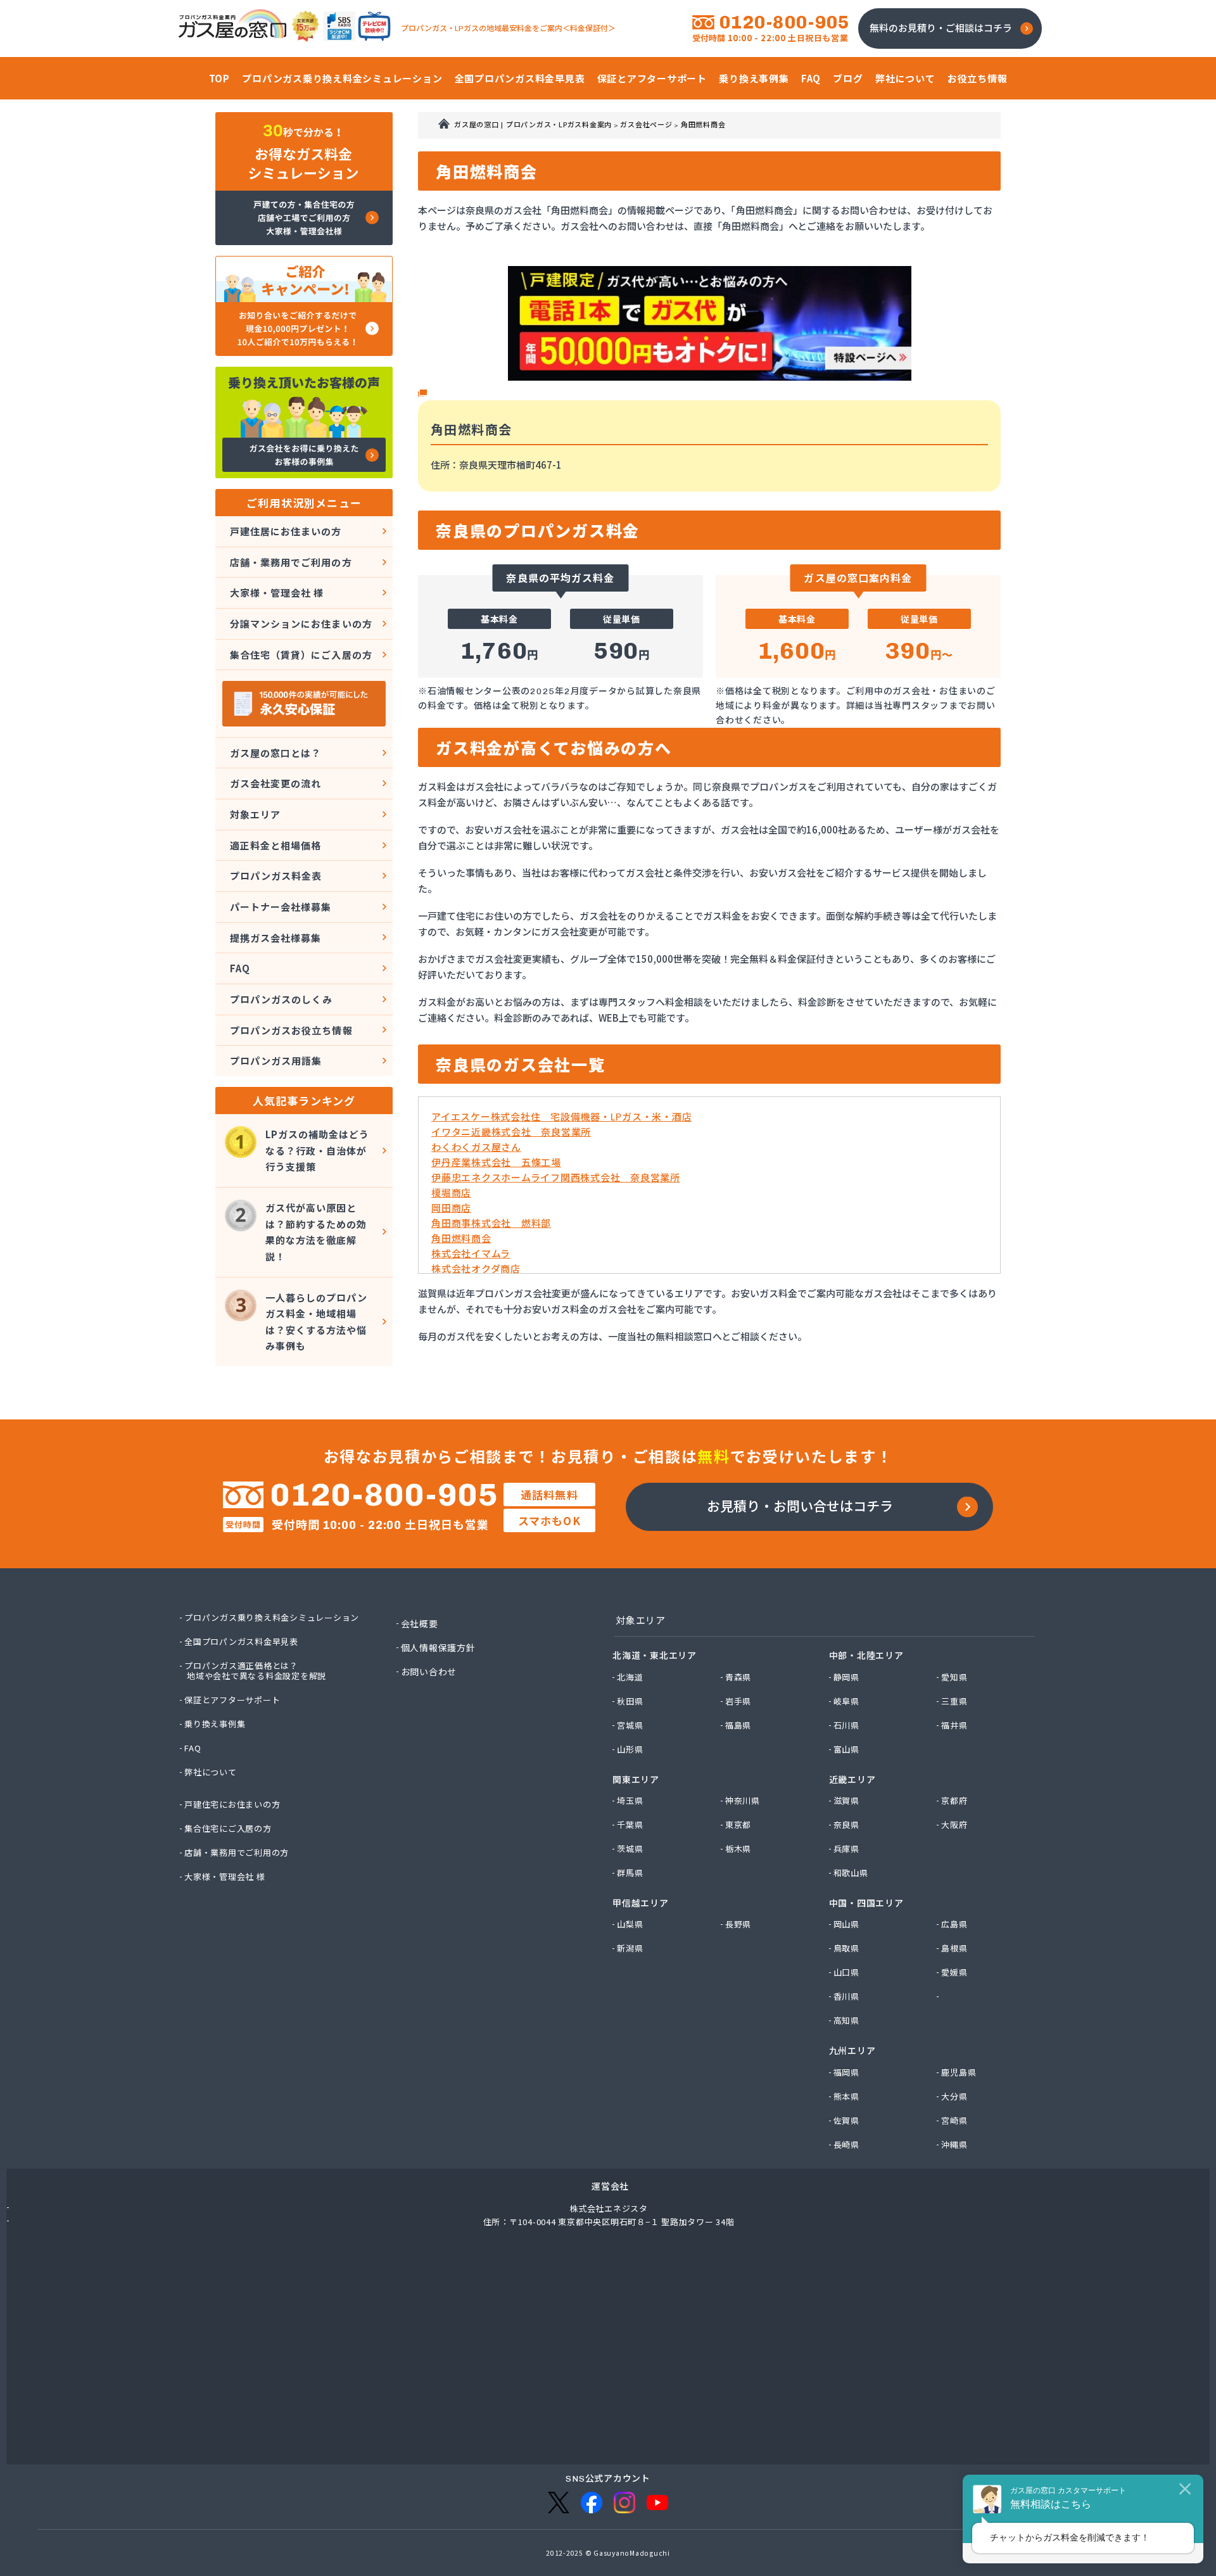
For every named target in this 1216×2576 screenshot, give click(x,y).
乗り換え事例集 (215, 1724)
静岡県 (847, 1677)
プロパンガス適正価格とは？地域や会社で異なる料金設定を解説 (256, 1671)
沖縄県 (955, 2145)
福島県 (739, 1725)
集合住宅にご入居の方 (229, 1829)
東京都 (739, 1825)
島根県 (955, 1948)
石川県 (847, 1725)
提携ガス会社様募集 (275, 938)
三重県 (955, 1701)
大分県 (955, 2097)
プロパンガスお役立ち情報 (291, 1030)
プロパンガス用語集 (276, 1061)
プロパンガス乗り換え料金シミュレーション (272, 1618)
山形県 (630, 1749)
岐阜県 (847, 1701)
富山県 (847, 1749)
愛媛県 (955, 1972)
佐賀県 (847, 2121)
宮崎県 (955, 2121)
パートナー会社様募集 (281, 907)
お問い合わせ (430, 1672)
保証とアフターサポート (233, 1700)
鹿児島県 (959, 2072)
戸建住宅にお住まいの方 (233, 1805)
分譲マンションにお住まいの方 (301, 624)
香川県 (847, 1996)
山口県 (847, 1972)
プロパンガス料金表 (276, 876)
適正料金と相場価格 (275, 845)
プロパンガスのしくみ (282, 999)
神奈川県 (743, 1801)
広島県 (955, 1924)
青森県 (739, 1677)
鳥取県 (847, 1948)
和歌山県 (852, 1873)
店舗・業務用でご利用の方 (291, 562)
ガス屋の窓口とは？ (275, 753)
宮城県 (630, 1725)
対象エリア (255, 814)
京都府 (955, 1801)
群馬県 (630, 1873)
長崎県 (847, 2145)
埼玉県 (630, 1801)
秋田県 (630, 1701)
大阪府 (955, 1825)
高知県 (847, 2021)
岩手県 (739, 1701)
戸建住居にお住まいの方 (286, 531)
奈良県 (847, 1825)
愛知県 (955, 1677)
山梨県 (630, 1924)
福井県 (955, 1725)
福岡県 (847, 2072)
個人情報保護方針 (439, 1647)
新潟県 (630, 1948)
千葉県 (630, 1825)
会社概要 (420, 1623)
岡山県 (847, 1924)
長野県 (739, 1924)
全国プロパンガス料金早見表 (242, 1642)
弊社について (211, 1772)
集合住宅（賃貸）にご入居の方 (301, 655)
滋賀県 (847, 1801)
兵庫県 (847, 1849)
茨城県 (630, 1849)
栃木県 (739, 1849)
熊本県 (847, 2097)
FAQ (240, 968)
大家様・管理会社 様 (277, 593)
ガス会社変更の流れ (275, 783)
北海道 (630, 1677)
